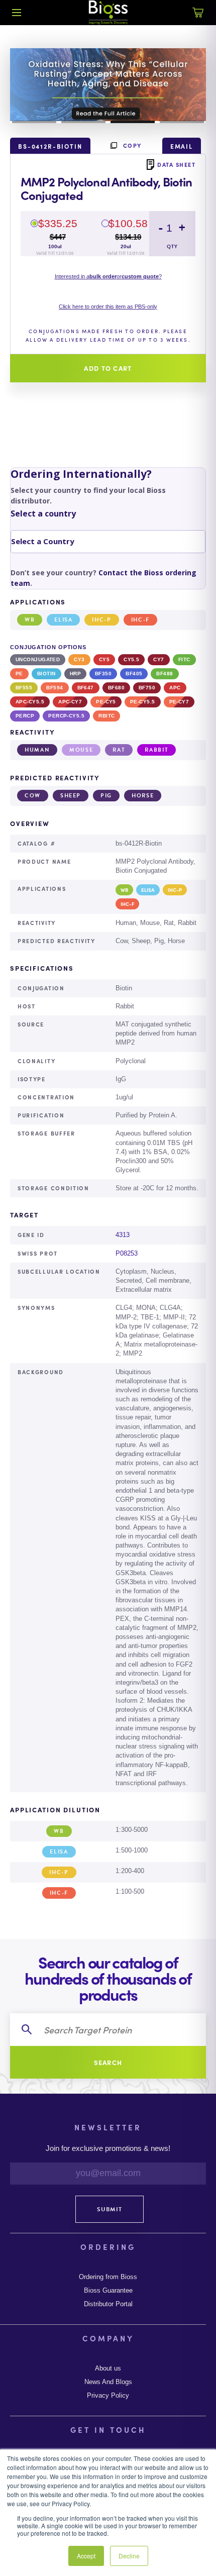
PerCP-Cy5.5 (66, 716)
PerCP (25, 716)
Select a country (43, 513)
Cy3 (79, 659)
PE (19, 674)
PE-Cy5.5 (143, 702)
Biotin (46, 674)
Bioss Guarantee (108, 2291)
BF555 (24, 688)
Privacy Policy (108, 2396)
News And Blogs (108, 2382)
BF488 (165, 674)
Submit (110, 2209)
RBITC (106, 716)
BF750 (147, 688)
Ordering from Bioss (108, 2277)
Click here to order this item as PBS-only (108, 306)
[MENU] (17, 13)
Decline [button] (129, 2556)
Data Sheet (176, 164)
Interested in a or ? (108, 276)
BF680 (116, 688)
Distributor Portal (108, 2304)
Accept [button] (86, 2556)
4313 (123, 1235)
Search (108, 2062)
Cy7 (158, 659)
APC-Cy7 (70, 702)
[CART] (198, 18)
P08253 (127, 1253)
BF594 (55, 688)
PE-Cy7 (179, 702)
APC (175, 688)
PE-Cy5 (106, 702)
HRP (75, 674)
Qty (172, 246)
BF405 (134, 674)
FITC (184, 659)
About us (108, 2368)
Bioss (108, 13)
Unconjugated (38, 659)
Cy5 (104, 659)
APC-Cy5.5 (30, 702)
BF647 (86, 688)
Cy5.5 (131, 659)
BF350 (103, 674)
